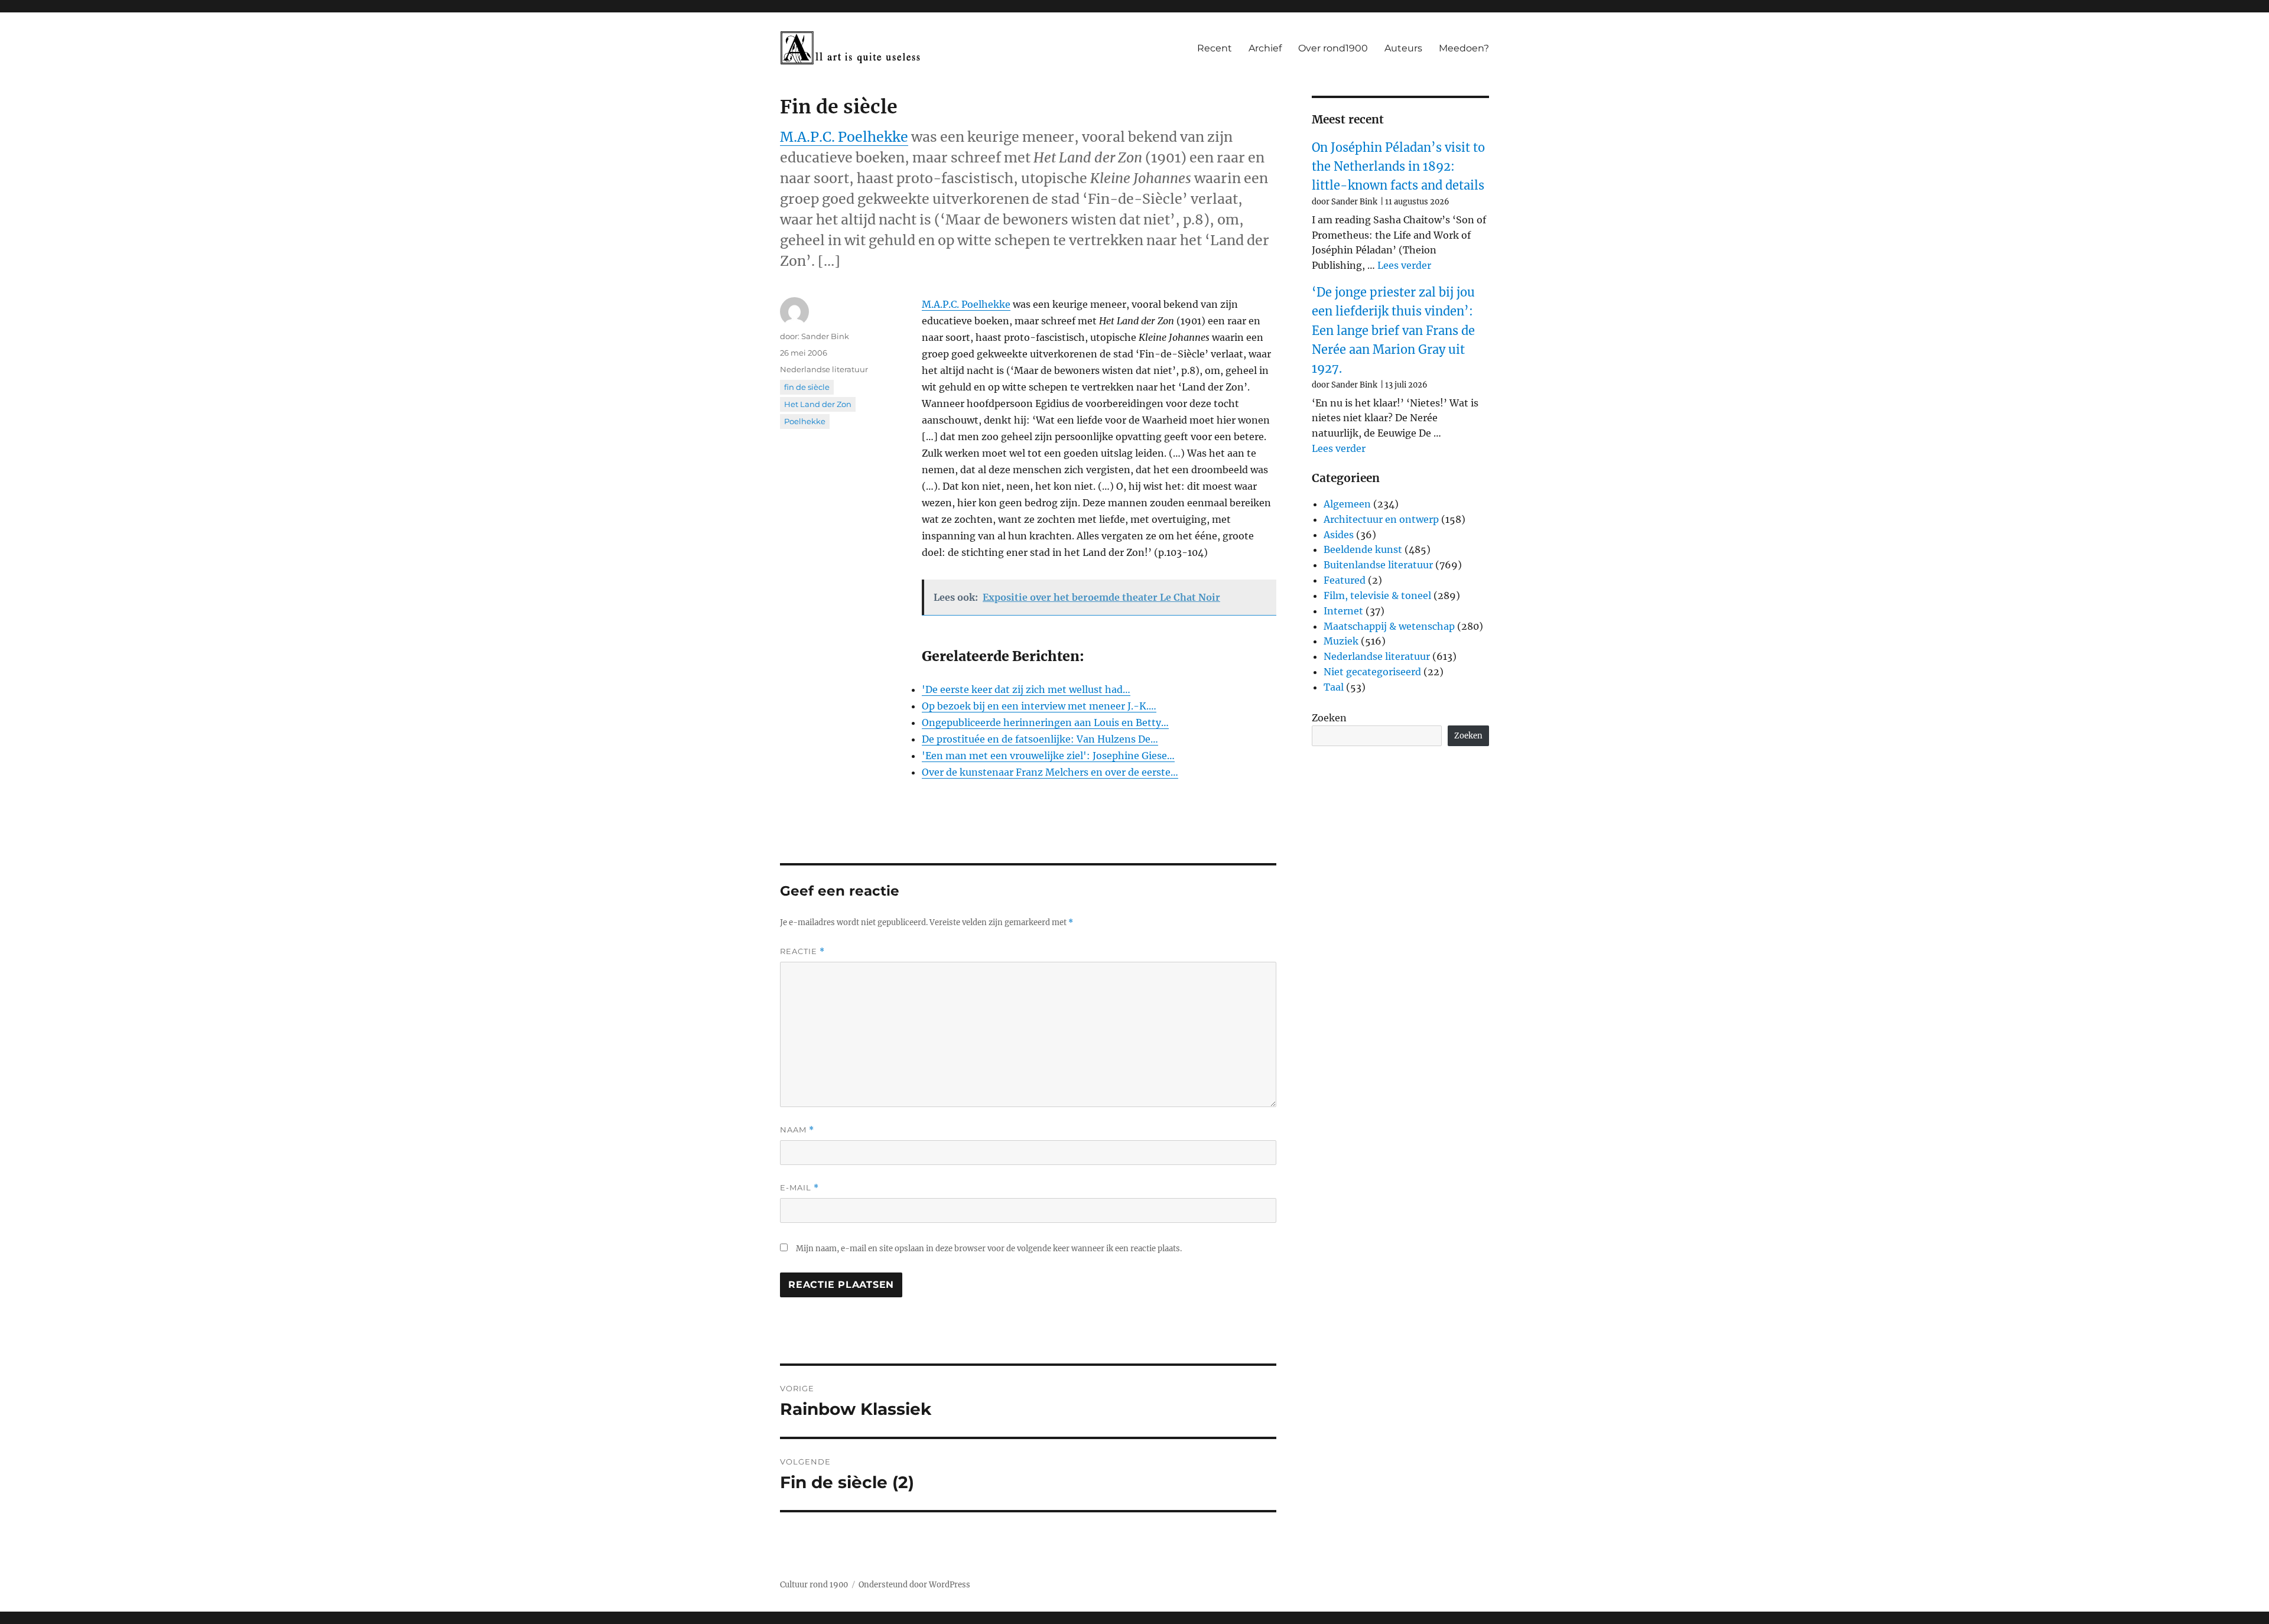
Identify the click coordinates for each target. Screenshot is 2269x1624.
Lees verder (1404, 265)
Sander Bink (825, 336)
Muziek (1341, 641)
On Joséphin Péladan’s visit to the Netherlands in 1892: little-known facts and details (1398, 167)
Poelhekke (805, 421)
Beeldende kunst (1363, 549)
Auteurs (1403, 48)
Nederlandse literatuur (824, 369)
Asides (1339, 535)
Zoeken (1329, 718)
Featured (1345, 580)
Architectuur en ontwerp (1381, 519)
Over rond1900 (1333, 48)
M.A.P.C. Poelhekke (844, 137)
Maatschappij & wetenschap (1389, 626)
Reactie (802, 951)
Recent (1215, 48)
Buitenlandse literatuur (1378, 565)
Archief (1265, 48)
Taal (1334, 687)
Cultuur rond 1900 (814, 1585)
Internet (1343, 611)
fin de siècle (807, 387)
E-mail (799, 1188)
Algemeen (1347, 504)
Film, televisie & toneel (1377, 595)
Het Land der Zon (818, 404)
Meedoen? (1464, 48)
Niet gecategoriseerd (1372, 672)
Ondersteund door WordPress (914, 1585)
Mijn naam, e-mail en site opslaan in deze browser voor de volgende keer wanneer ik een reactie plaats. (989, 1249)
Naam (797, 1130)
